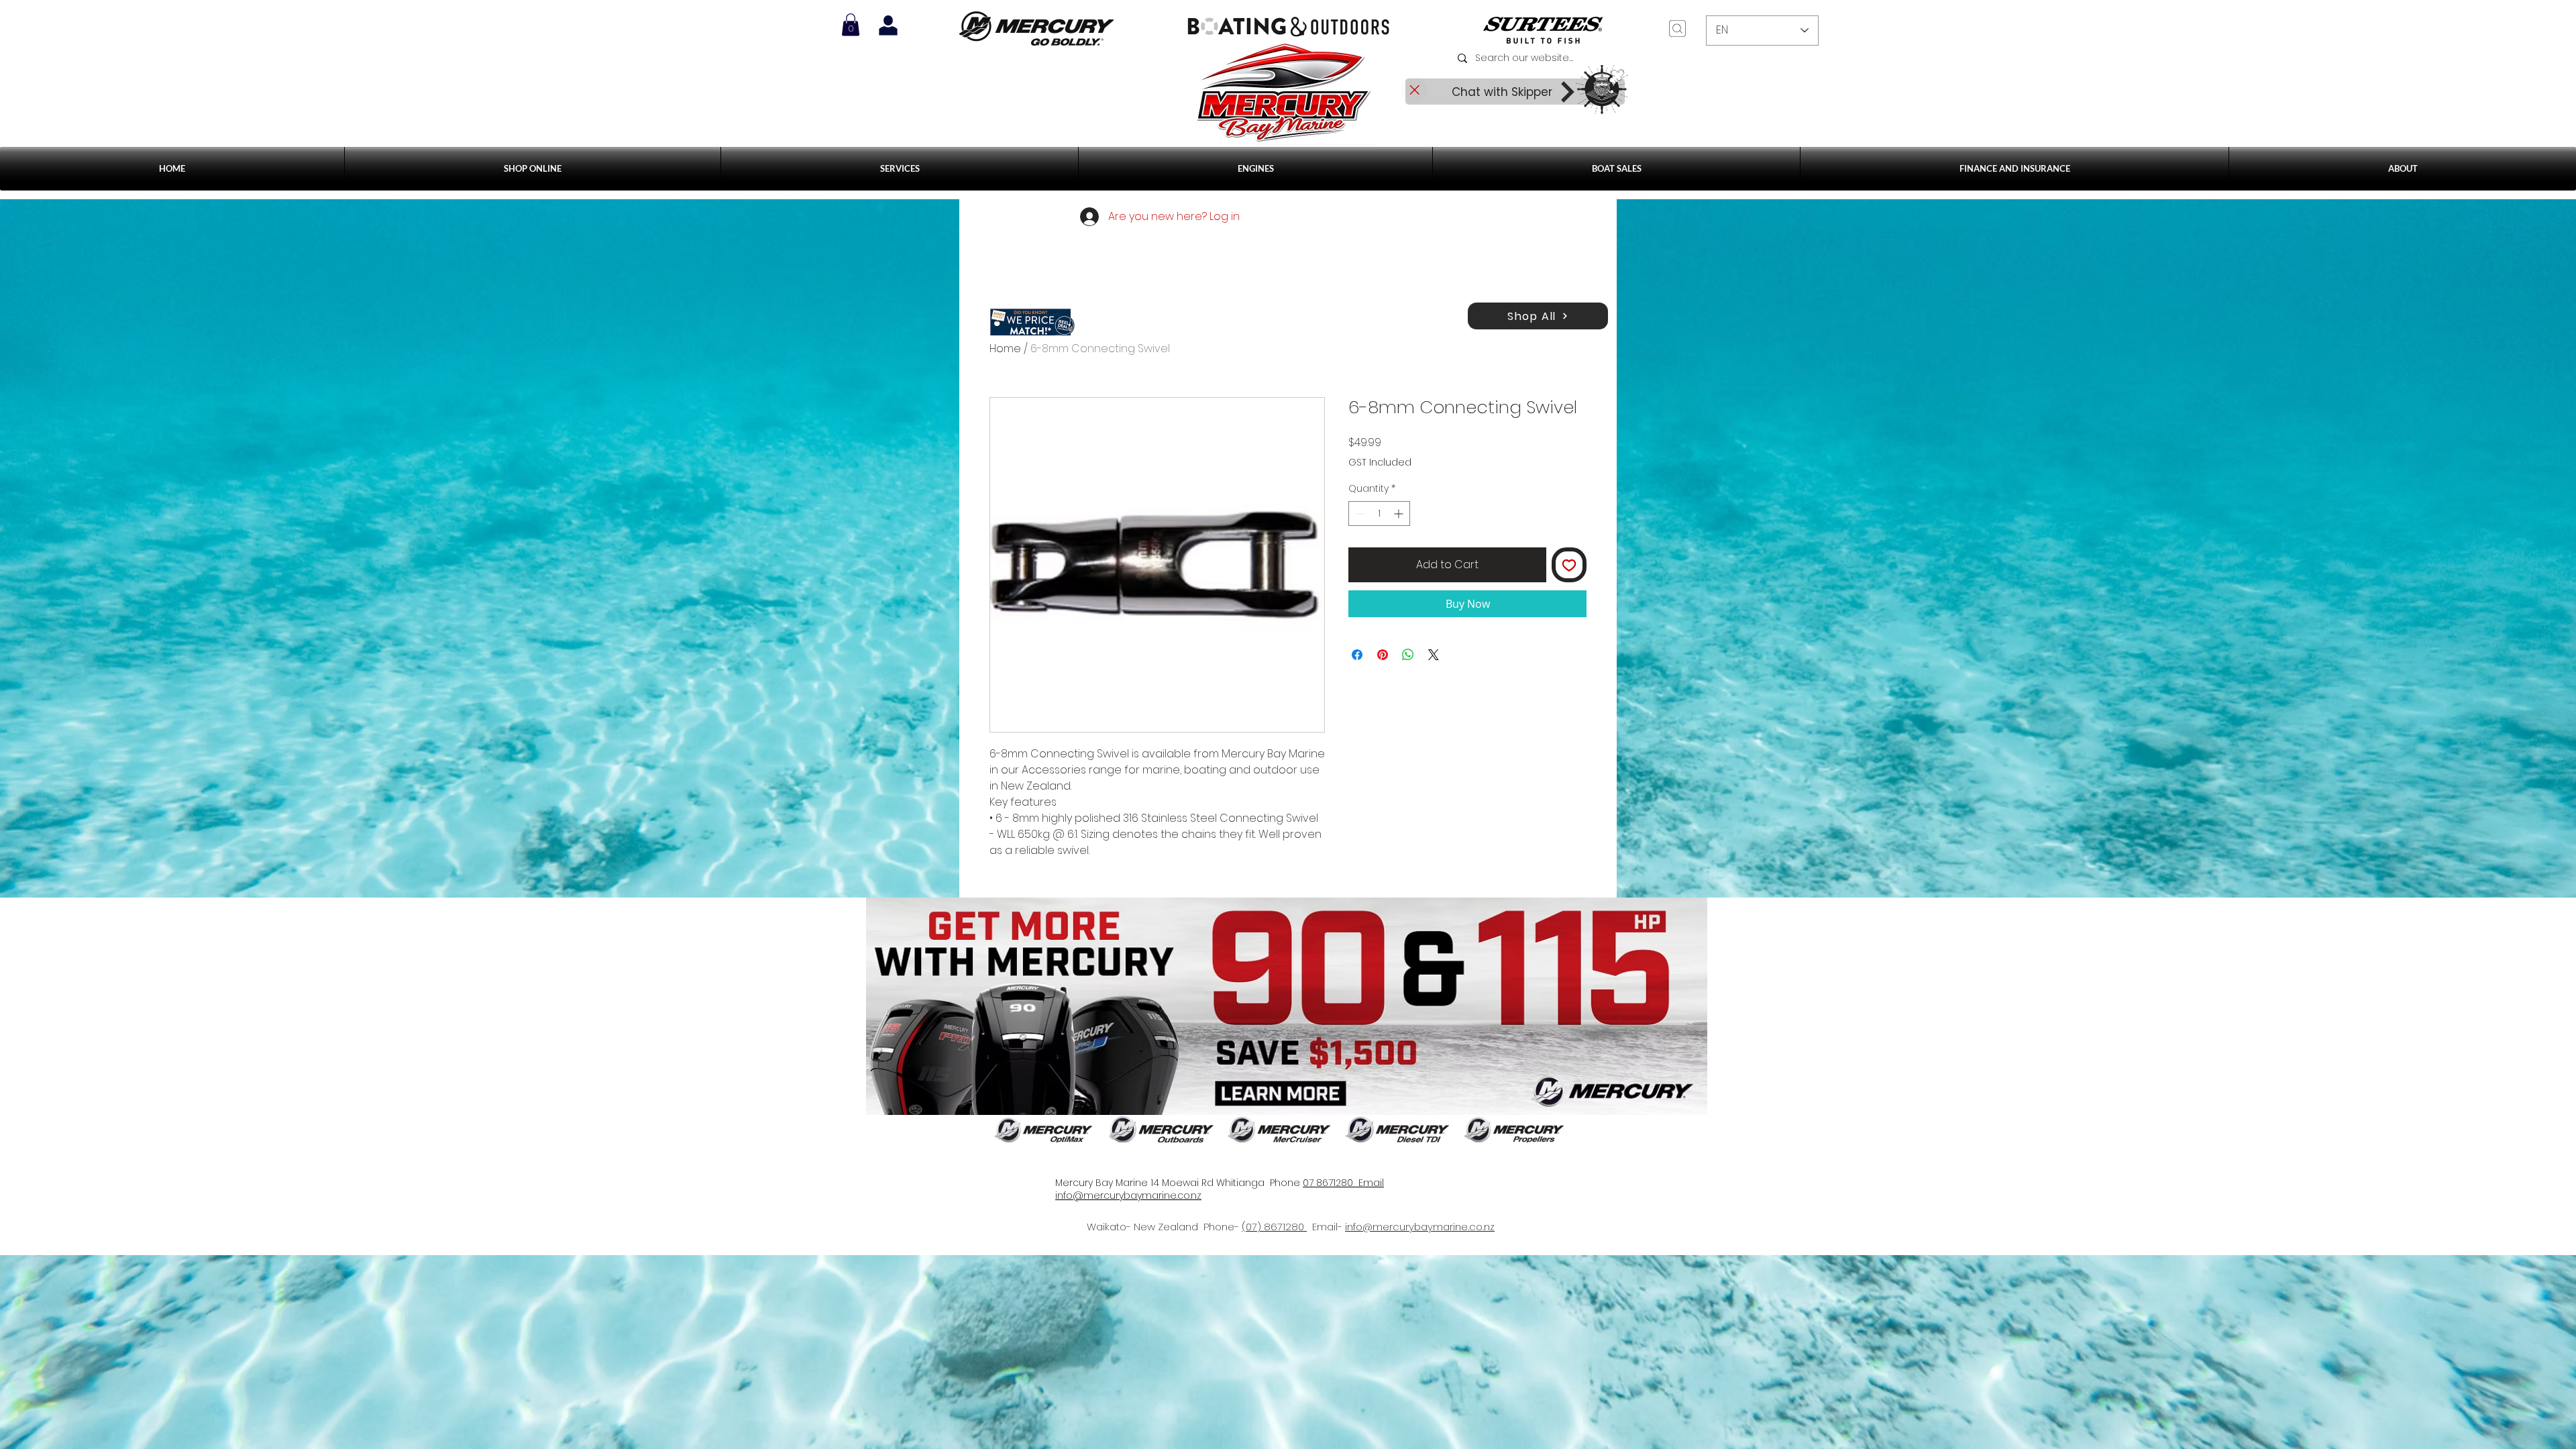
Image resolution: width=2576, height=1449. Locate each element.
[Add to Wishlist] (1569, 565)
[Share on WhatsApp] (1408, 655)
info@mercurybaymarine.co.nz (1420, 1227)
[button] (900, 169)
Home (1005, 348)
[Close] (1414, 90)
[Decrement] (1359, 514)
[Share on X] (1434, 655)
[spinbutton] (1379, 514)
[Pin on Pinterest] (1383, 655)
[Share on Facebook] (1357, 655)
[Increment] (1400, 514)
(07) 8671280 (1274, 1227)
